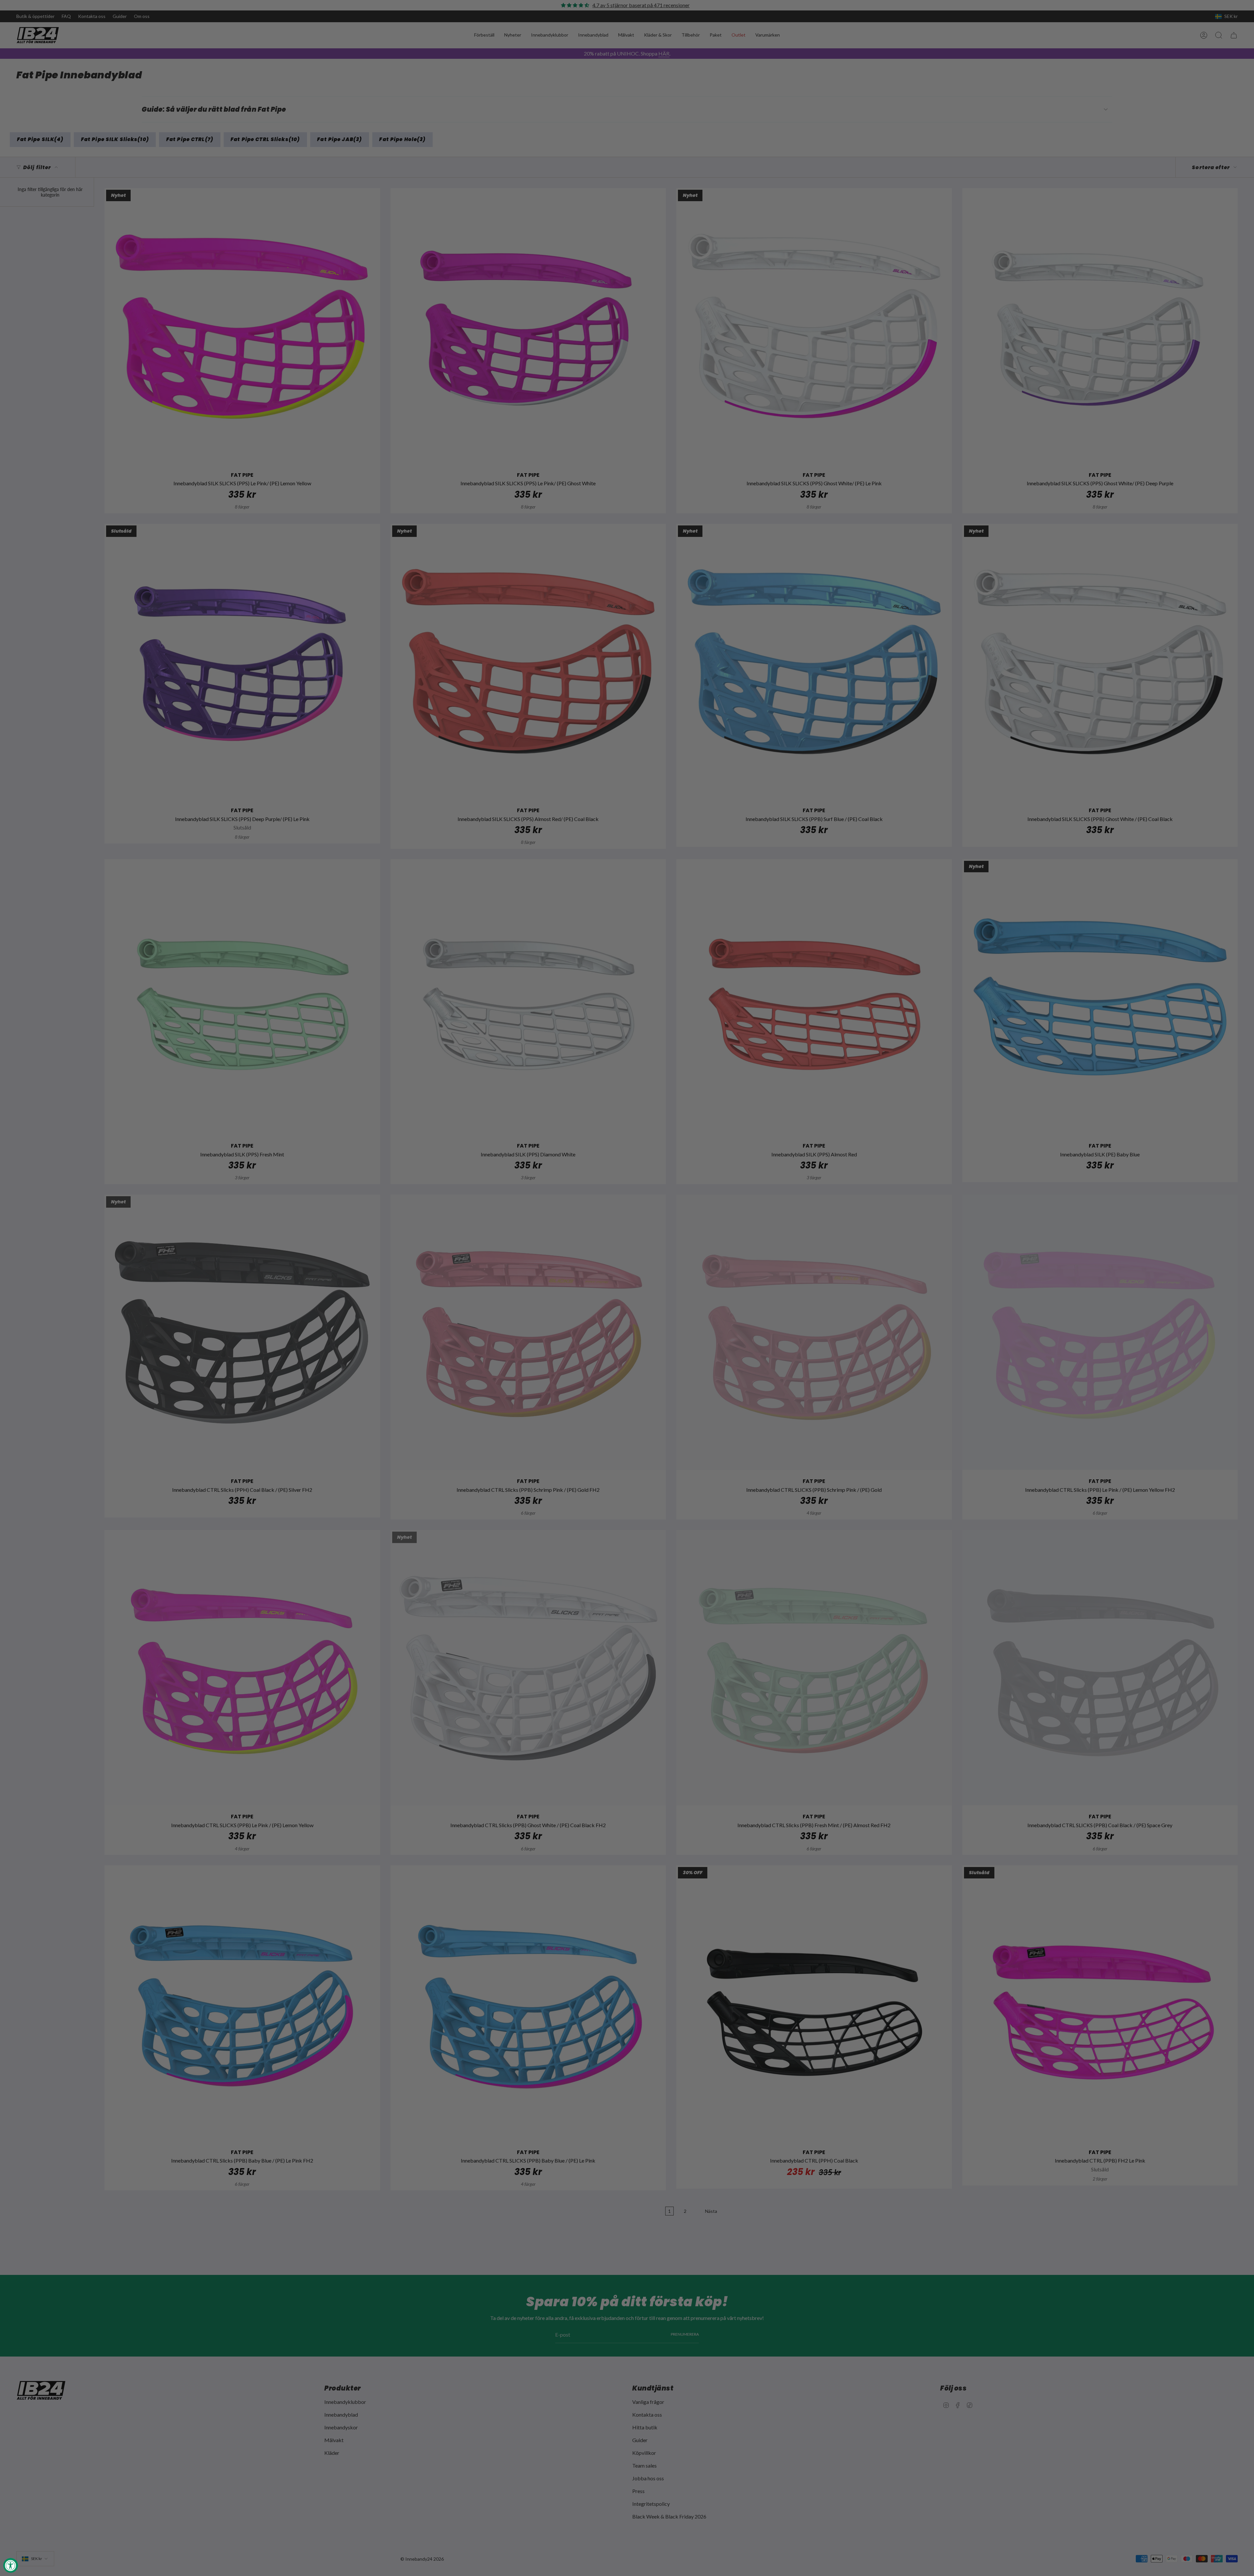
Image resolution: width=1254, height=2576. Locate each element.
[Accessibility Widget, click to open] (11, 2565)
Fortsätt (691, 1344)
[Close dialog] (746, 1206)
